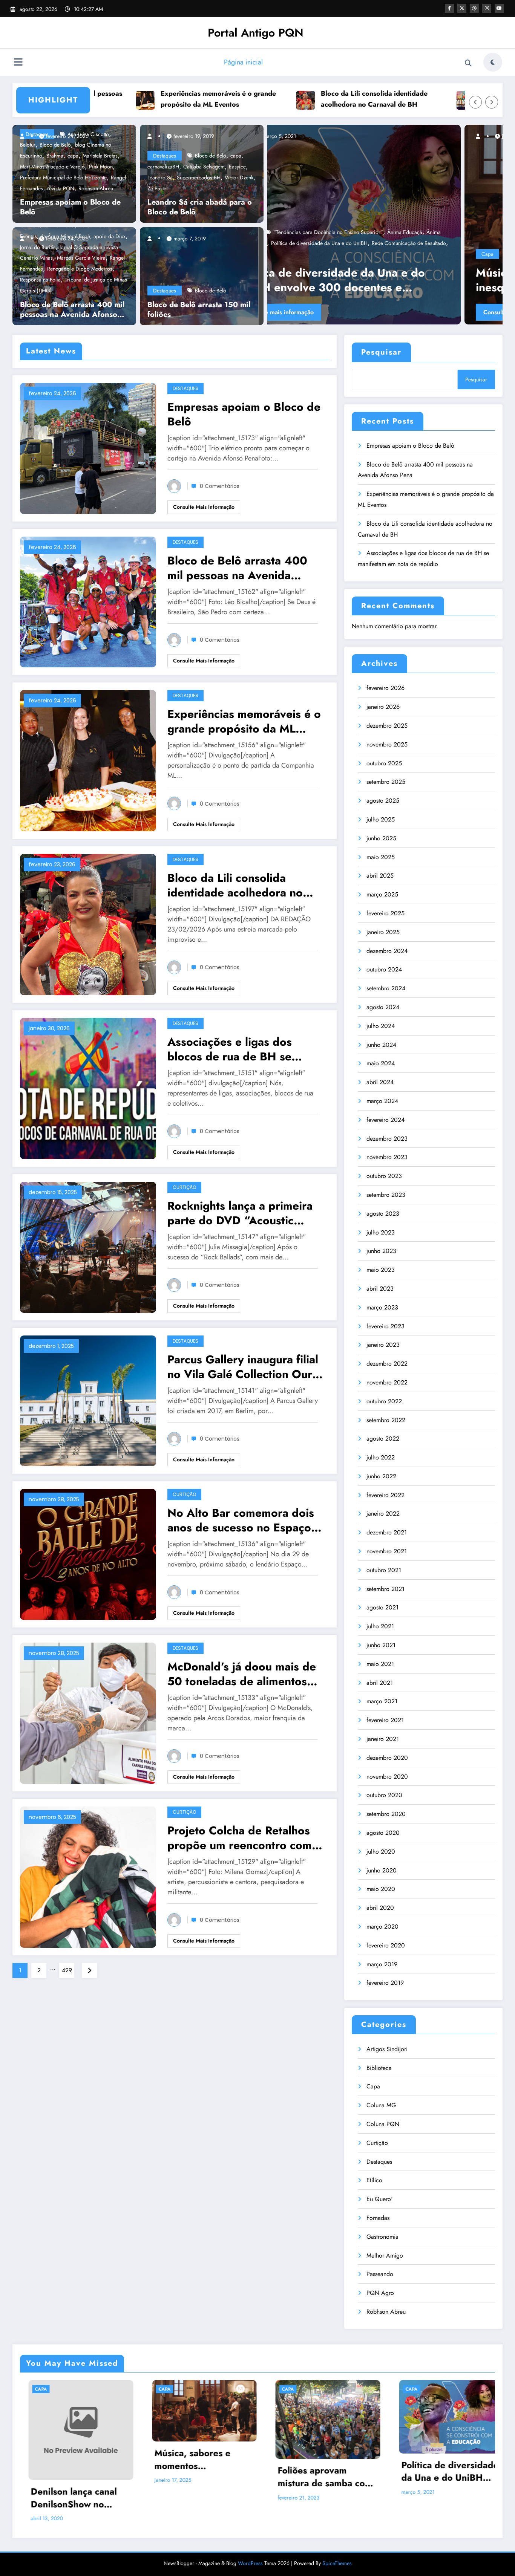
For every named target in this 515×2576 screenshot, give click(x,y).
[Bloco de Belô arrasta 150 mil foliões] (199, 275)
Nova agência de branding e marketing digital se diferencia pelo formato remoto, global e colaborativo (439, 2456)
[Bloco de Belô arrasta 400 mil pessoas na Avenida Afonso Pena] (88, 601)
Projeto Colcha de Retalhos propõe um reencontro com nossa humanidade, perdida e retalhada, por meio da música (245, 1838)
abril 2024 (380, 1082)
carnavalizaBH (163, 167)
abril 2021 (380, 1683)
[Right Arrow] (492, 102)
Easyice (237, 167)
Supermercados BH (199, 177)
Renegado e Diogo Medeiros (80, 269)
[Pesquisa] (468, 63)
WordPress (250, 2542)
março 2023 (382, 1307)
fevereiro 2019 (385, 1983)
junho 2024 (381, 1045)
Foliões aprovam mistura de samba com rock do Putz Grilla (383, 280)
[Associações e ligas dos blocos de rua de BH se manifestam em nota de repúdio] (88, 1088)
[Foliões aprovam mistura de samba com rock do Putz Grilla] (385, 225)
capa (73, 156)
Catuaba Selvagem (204, 167)
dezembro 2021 (387, 1532)
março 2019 (382, 1964)
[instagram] (487, 8)
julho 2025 (381, 819)
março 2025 (382, 894)
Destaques (165, 156)
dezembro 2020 (387, 1758)
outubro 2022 (384, 1401)
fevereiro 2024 (385, 1120)
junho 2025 (381, 838)
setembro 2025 (386, 782)
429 (67, 1970)
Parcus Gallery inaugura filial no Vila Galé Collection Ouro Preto (243, 1367)
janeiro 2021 (383, 1739)
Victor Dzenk (239, 177)
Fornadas (378, 2218)
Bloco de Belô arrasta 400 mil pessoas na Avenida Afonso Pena (72, 310)
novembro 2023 (387, 1157)
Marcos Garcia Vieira (81, 258)
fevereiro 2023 (385, 1326)
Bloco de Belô (211, 156)
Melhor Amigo (385, 2256)
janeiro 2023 (383, 1345)
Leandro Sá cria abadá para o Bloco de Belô (200, 207)
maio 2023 (381, 1270)
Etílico (374, 2180)
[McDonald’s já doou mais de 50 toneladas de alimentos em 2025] (88, 1712)
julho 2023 (381, 1232)
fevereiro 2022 (385, 1495)
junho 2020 (382, 1870)
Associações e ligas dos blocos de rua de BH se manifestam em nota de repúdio (435, 99)
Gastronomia (382, 2237)
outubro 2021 (384, 1570)
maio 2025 (381, 857)
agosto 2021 (382, 1607)
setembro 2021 (385, 1589)
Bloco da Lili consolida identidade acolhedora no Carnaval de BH (269, 99)
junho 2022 (381, 1476)
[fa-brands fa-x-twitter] (462, 8)
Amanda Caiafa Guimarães (346, 254)
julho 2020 (381, 1852)
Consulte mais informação (321, 312)
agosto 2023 (383, 1214)
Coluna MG (381, 2105)
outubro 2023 (384, 1176)
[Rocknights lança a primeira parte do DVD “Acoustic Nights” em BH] (88, 1246)
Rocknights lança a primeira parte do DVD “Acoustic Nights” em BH (240, 1213)
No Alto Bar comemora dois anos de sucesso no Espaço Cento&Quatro (241, 1520)
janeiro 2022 (383, 1514)
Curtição (184, 1187)
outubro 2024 (384, 969)
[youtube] (499, 8)
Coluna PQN (383, 2124)
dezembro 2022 (387, 1364)
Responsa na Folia (40, 280)
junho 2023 (381, 1251)
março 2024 (382, 1101)
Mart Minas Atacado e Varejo (52, 167)
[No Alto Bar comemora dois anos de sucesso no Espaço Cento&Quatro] (88, 1554)
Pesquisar (381, 352)
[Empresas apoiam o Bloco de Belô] (88, 447)
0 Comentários (220, 486)
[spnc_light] (493, 62)
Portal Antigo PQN (256, 33)
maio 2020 (381, 1889)
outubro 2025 (384, 763)
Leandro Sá (160, 177)
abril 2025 (380, 876)
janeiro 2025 (383, 932)
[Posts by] (26, 136)
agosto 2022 (383, 1439)
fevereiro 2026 (385, 688)
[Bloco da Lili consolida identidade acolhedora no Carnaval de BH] (88, 924)
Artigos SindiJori (387, 2049)
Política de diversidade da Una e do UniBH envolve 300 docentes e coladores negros (318, 2471)
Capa (291, 254)
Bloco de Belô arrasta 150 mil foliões (199, 310)
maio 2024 (381, 1063)
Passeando (380, 2274)
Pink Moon (101, 167)
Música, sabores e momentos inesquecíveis (60, 2459)
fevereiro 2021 (385, 1720)
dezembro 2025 (387, 726)
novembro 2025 (387, 744)
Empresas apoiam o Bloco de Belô (70, 207)
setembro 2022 (386, 1420)
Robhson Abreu (96, 188)
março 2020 (382, 1927)
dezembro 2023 (387, 1139)
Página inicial (243, 62)
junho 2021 (381, 1645)
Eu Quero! (380, 2199)
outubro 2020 (384, 1795)
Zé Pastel (157, 188)
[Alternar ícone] (18, 63)
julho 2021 (380, 1626)
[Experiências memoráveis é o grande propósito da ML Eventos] (88, 760)
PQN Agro (380, 2293)
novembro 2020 (387, 1777)
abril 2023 (380, 1289)
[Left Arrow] (475, 102)
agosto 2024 (383, 1007)
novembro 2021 (387, 1551)
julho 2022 (381, 1457)
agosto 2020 (383, 1833)
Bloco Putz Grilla (399, 254)
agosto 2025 (383, 801)
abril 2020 (380, 1908)
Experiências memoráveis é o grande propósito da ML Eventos (113, 99)
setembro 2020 (386, 1814)
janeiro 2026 (383, 707)
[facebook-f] (449, 8)
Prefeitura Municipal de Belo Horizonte (63, 177)
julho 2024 (381, 1026)
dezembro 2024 (387, 951)
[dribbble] (474, 8)
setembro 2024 (386, 988)
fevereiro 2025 (385, 913)
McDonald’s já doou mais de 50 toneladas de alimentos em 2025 (242, 1674)
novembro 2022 (387, 1382)
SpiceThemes (337, 2542)
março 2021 (382, 1701)
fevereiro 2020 (386, 1945)
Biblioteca (379, 2068)
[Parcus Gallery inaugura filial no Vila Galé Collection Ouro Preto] (88, 1400)
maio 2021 (380, 1664)
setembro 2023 (386, 1195)
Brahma (55, 156)
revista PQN (61, 188)
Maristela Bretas (100, 156)
